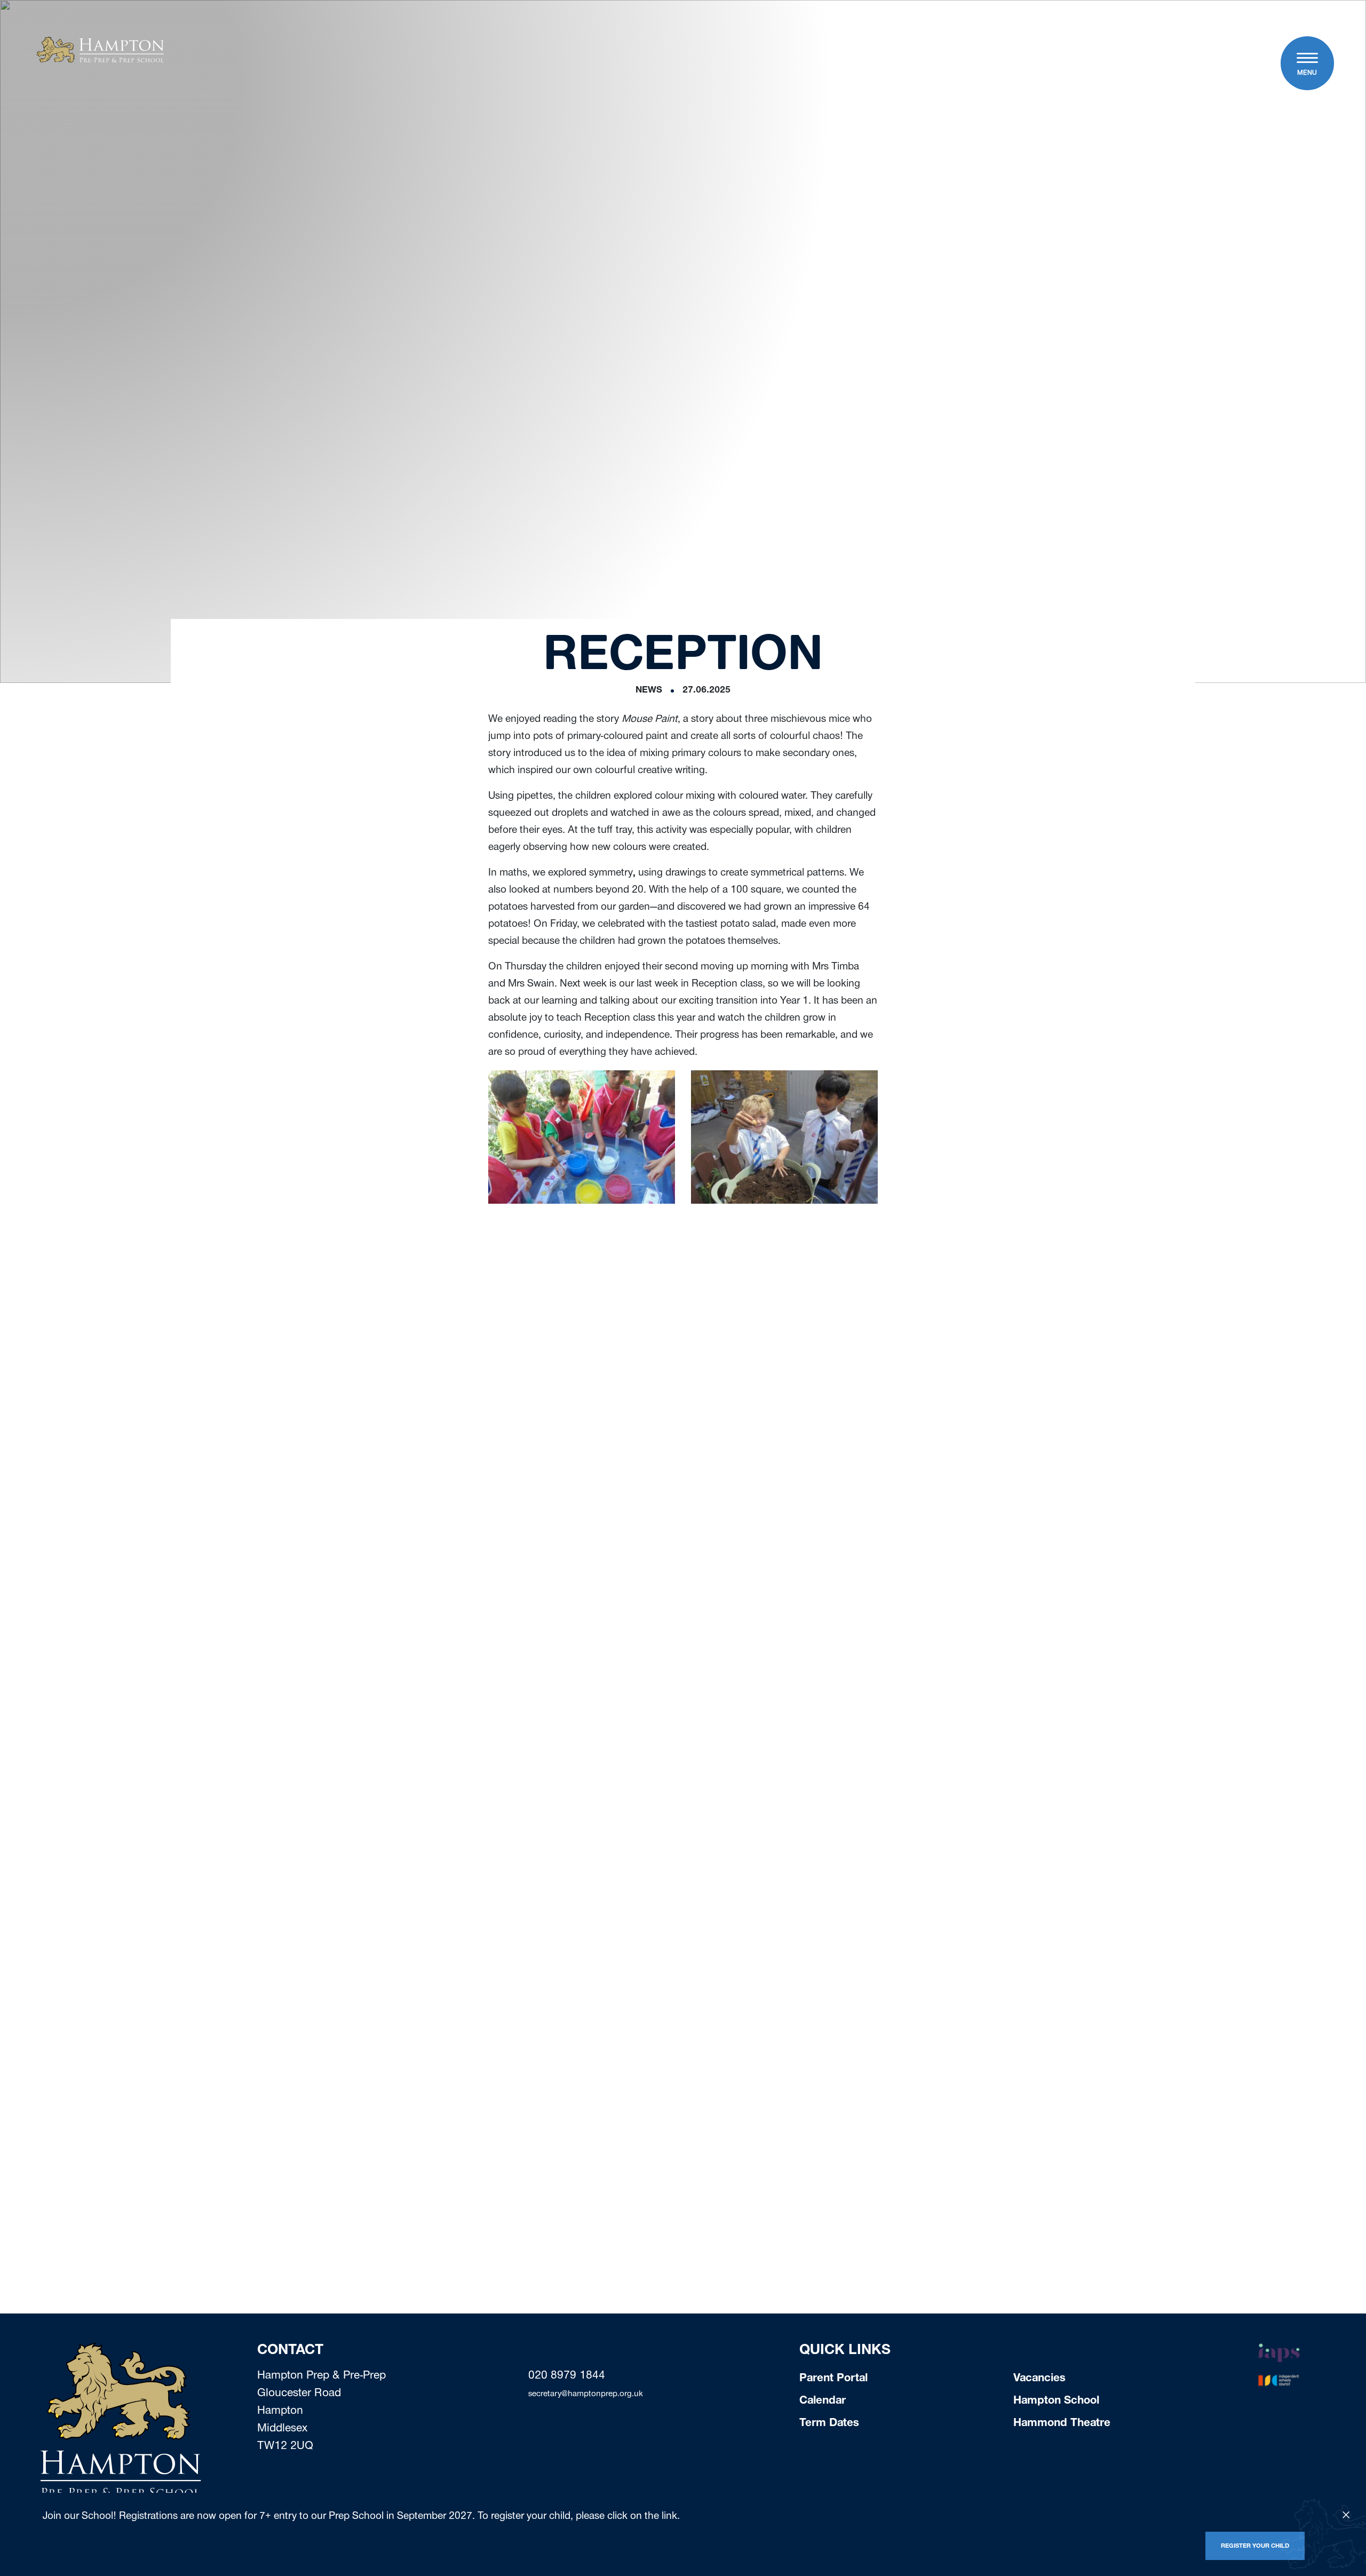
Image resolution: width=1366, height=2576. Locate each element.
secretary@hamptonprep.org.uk (586, 2395)
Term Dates (829, 2424)
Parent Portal (833, 2379)
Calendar (823, 2402)
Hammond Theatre (1062, 2424)
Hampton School (1056, 2402)
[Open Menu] (1307, 59)
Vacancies (1039, 2379)
